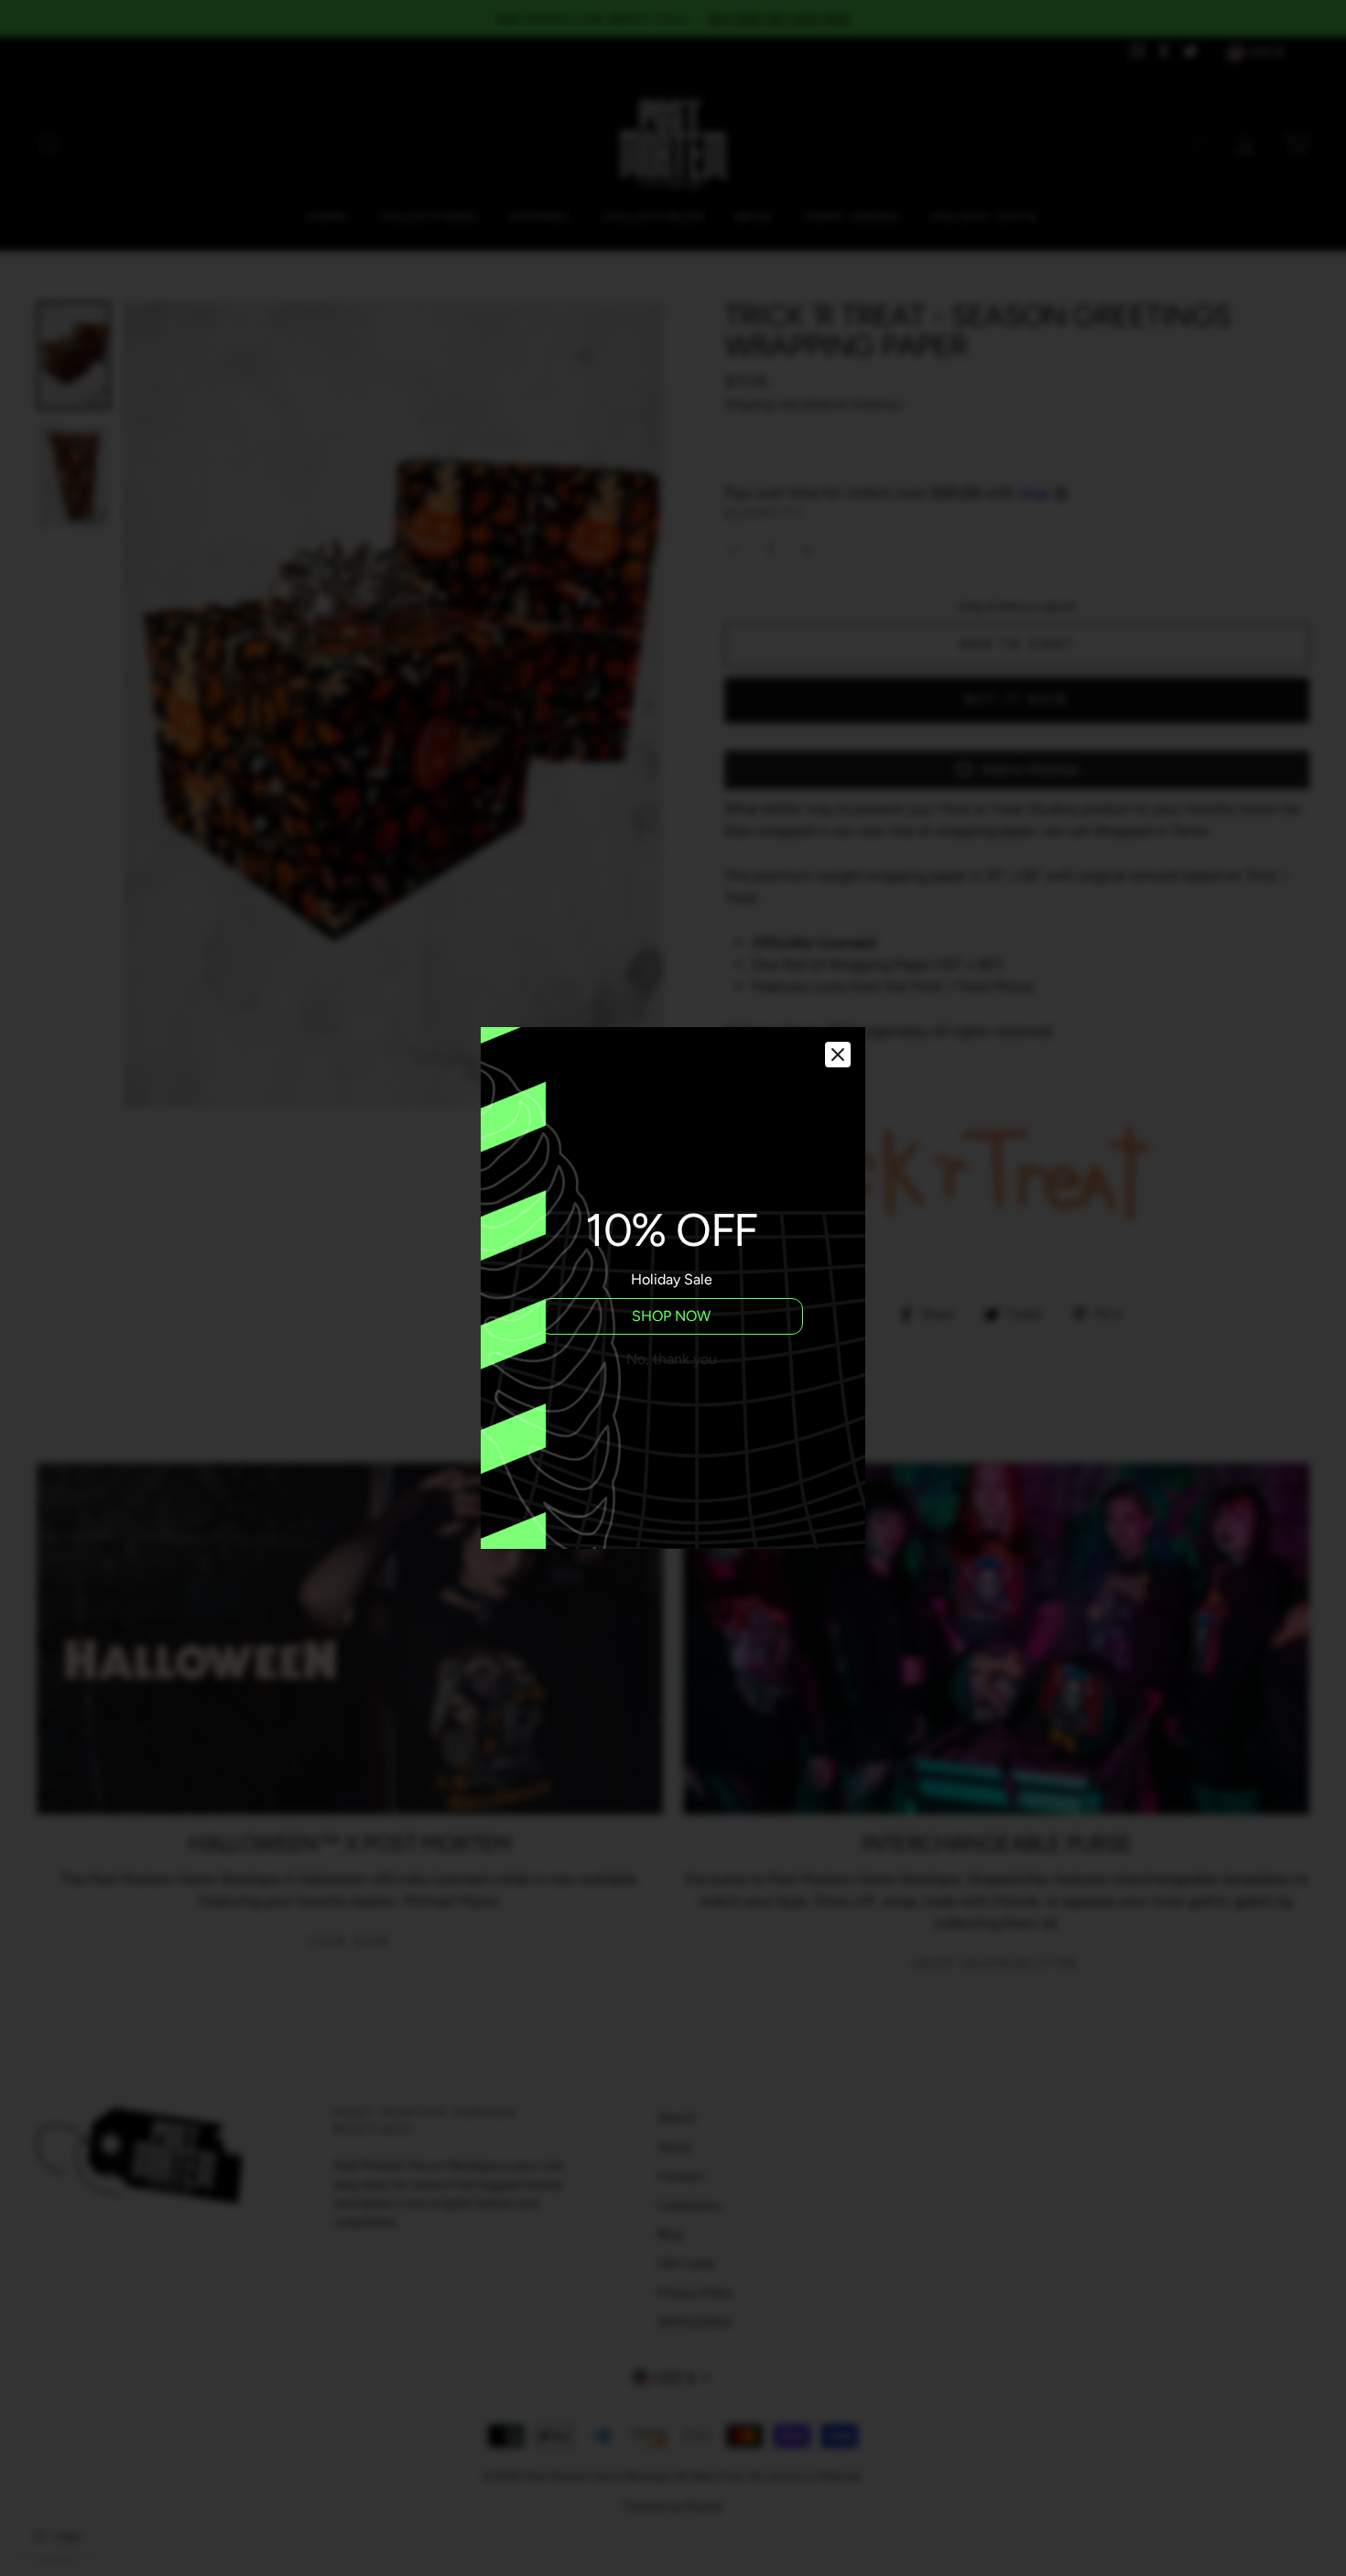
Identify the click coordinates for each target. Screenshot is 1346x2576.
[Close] (838, 1055)
